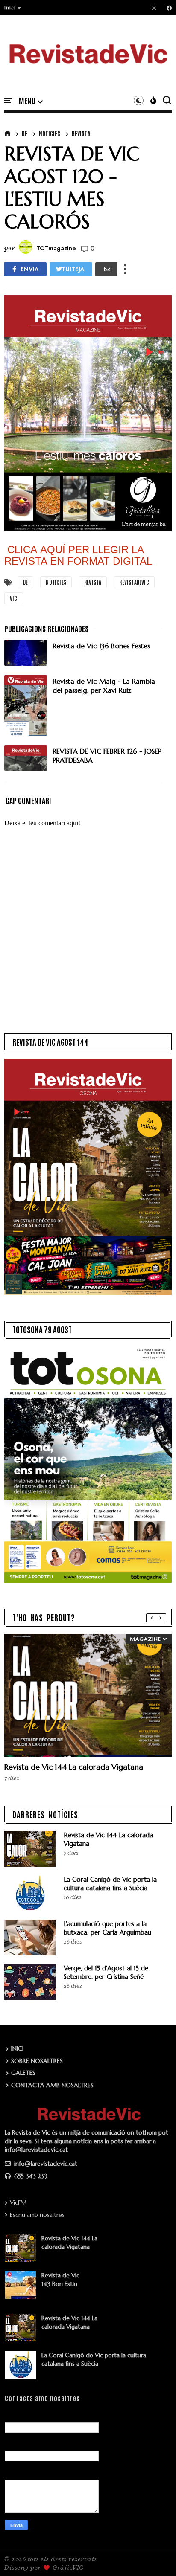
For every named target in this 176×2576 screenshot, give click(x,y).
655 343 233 (30, 2176)
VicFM (18, 2202)
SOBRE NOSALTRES (37, 2061)
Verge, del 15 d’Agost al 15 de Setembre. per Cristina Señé (106, 1972)
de (25, 133)
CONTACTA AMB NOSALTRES (52, 2085)
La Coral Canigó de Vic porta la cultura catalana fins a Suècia (110, 1884)
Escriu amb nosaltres (37, 2215)
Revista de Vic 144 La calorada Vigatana (74, 1767)
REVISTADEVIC (134, 582)
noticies (50, 133)
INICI (17, 2048)
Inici (10, 8)
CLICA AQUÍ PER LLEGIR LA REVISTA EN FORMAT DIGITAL (78, 555)
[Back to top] (155, 2556)
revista (81, 133)
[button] (13, 8)
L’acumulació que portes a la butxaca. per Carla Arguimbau (107, 1928)
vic (14, 598)
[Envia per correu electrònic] (106, 269)
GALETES (23, 2073)
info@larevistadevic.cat (45, 2164)
